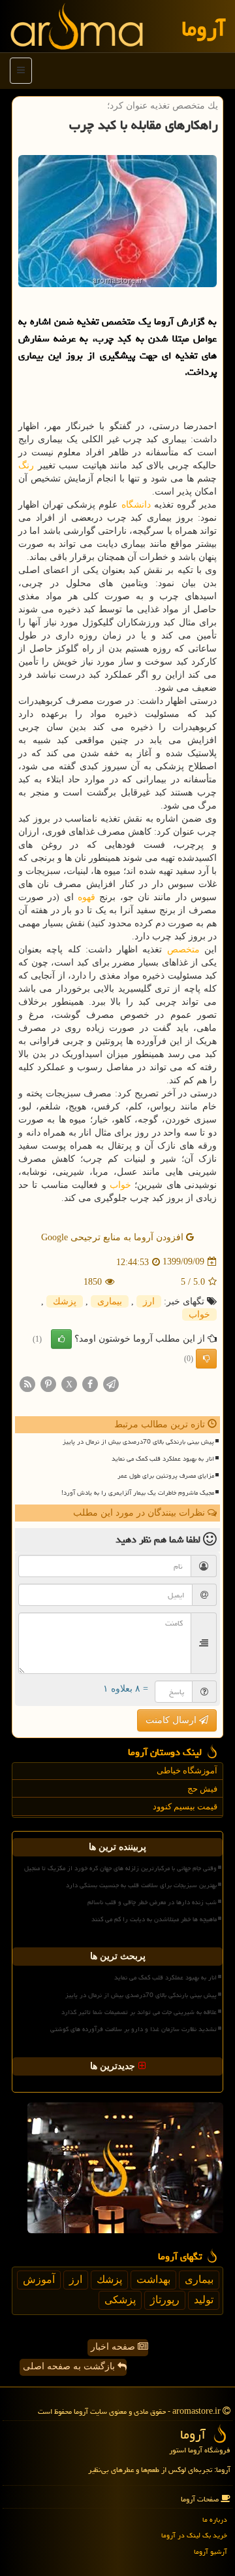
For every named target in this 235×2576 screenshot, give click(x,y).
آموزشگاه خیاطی (187, 1770)
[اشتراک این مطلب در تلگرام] (111, 1383)
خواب (120, 1185)
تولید (204, 2300)
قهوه (86, 897)
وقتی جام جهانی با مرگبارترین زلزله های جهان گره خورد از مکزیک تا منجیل (120, 1868)
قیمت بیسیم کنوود (185, 1806)
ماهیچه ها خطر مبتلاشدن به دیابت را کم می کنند (154, 1919)
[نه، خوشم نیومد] (206, 1359)
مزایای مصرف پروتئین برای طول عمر (166, 1476)
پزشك (65, 1301)
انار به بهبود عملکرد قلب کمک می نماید (163, 1459)
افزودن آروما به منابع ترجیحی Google (114, 1237)
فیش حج (202, 1789)
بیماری (110, 1301)
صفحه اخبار (114, 2347)
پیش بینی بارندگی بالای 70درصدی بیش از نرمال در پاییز (138, 1442)
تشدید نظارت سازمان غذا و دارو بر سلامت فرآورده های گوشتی (133, 2029)
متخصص (183, 949)
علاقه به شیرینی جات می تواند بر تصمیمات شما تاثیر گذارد (139, 2012)
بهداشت (153, 2279)
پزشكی (120, 2300)
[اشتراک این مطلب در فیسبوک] (90, 1383)
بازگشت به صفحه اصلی (70, 2366)
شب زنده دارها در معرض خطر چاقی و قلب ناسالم (152, 1902)
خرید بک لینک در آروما (194, 2535)
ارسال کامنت (172, 1720)
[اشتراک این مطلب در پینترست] (48, 1383)
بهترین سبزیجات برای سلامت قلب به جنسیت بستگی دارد (141, 1885)
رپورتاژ (165, 2300)
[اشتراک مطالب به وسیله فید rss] (27, 1383)
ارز (149, 1301)
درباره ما (215, 2519)
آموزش (39, 2279)
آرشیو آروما (211, 2551)
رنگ (26, 465)
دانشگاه (136, 505)
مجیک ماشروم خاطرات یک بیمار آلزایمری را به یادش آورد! (138, 1493)
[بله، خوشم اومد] (61, 1339)
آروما (203, 28)
